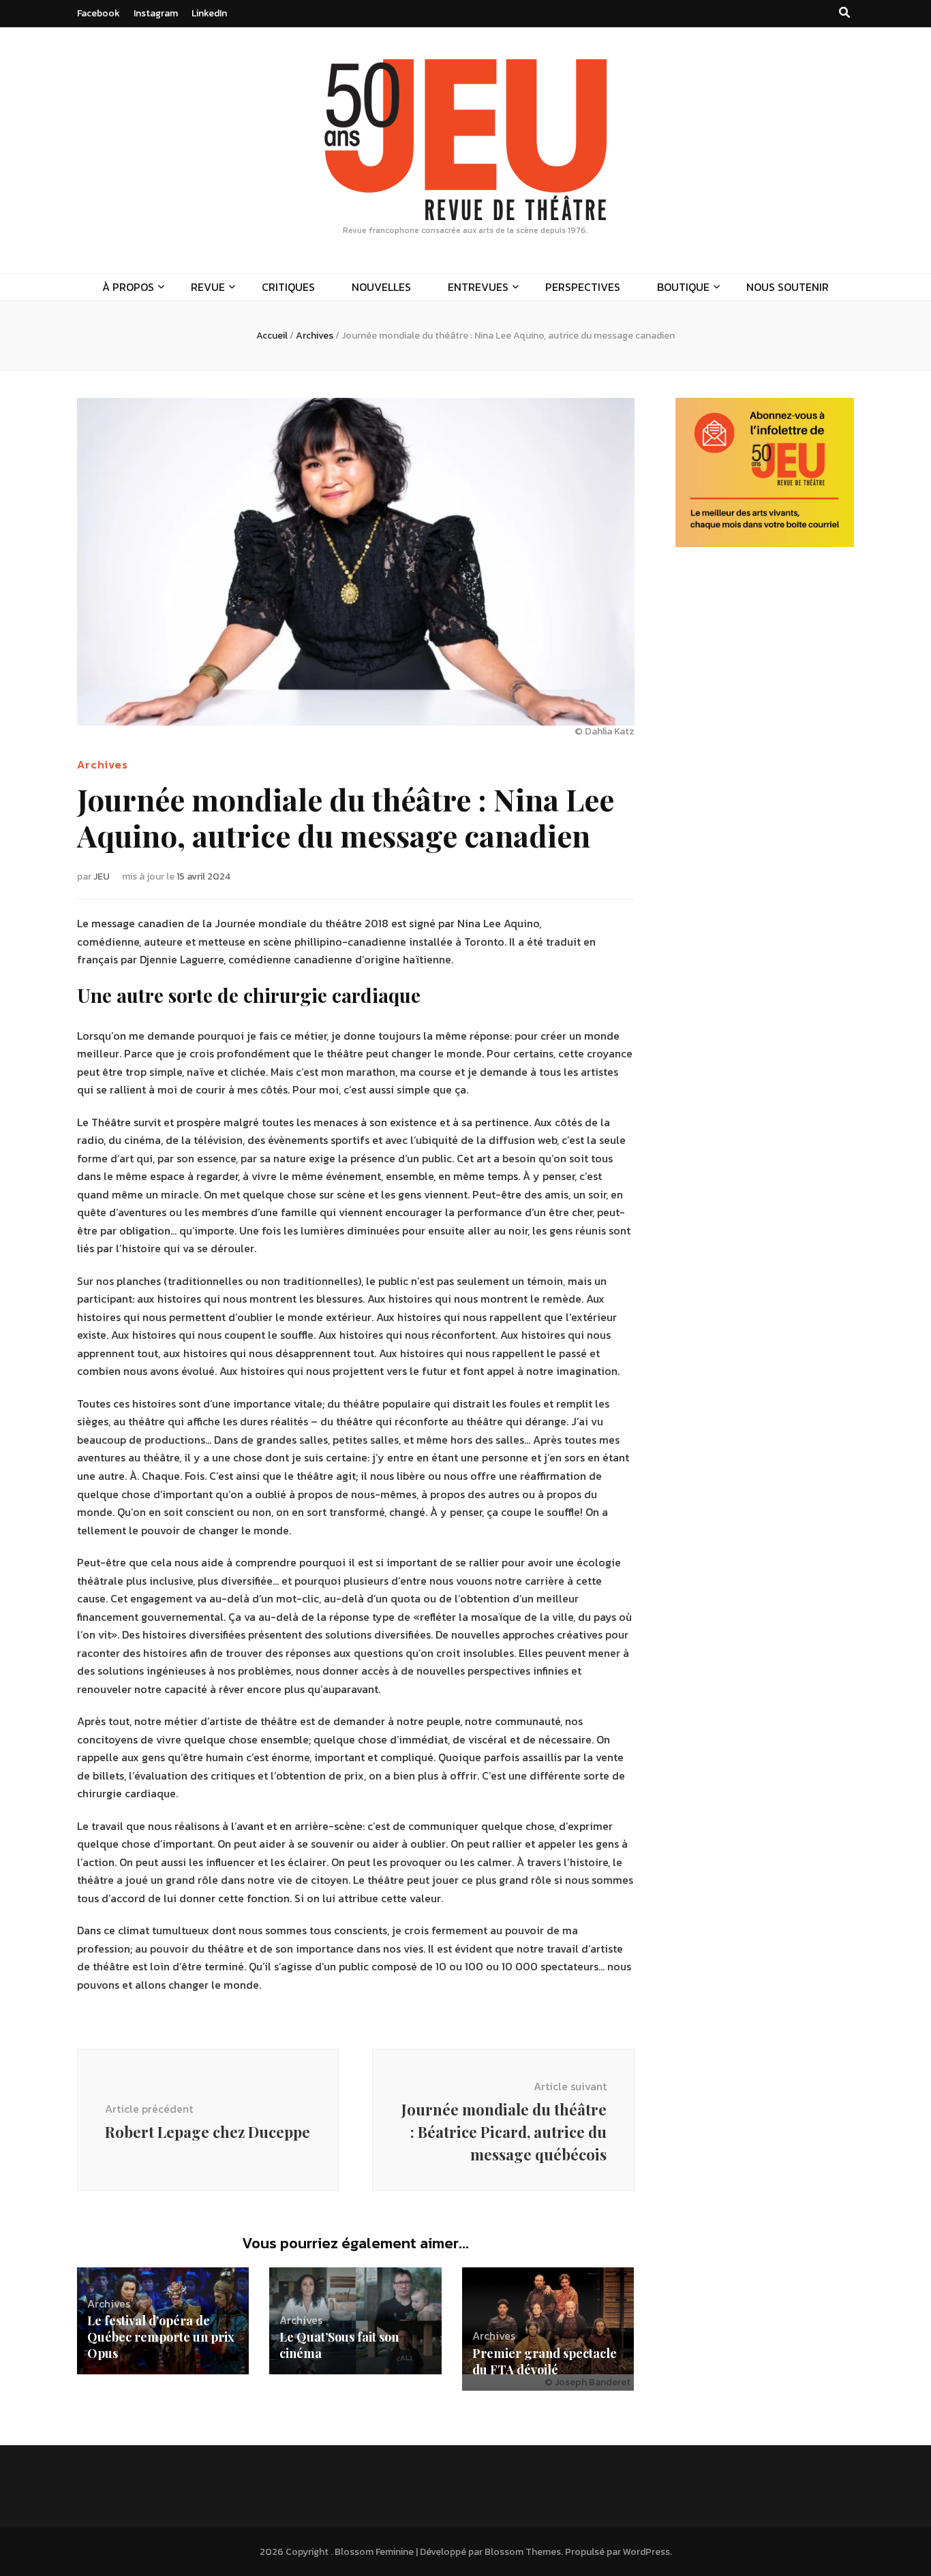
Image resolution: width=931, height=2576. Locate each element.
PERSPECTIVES (583, 287)
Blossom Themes (523, 2552)
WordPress (646, 2552)
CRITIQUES (288, 287)
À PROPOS (128, 287)
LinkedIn (209, 13)
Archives (103, 764)
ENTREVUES (478, 287)
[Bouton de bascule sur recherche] (844, 13)
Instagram (156, 13)
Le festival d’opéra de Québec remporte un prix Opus (161, 2337)
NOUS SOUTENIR (788, 287)
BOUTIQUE (683, 287)
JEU (102, 876)
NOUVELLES (381, 287)
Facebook (98, 13)
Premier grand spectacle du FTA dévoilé (545, 2361)
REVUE (208, 287)
